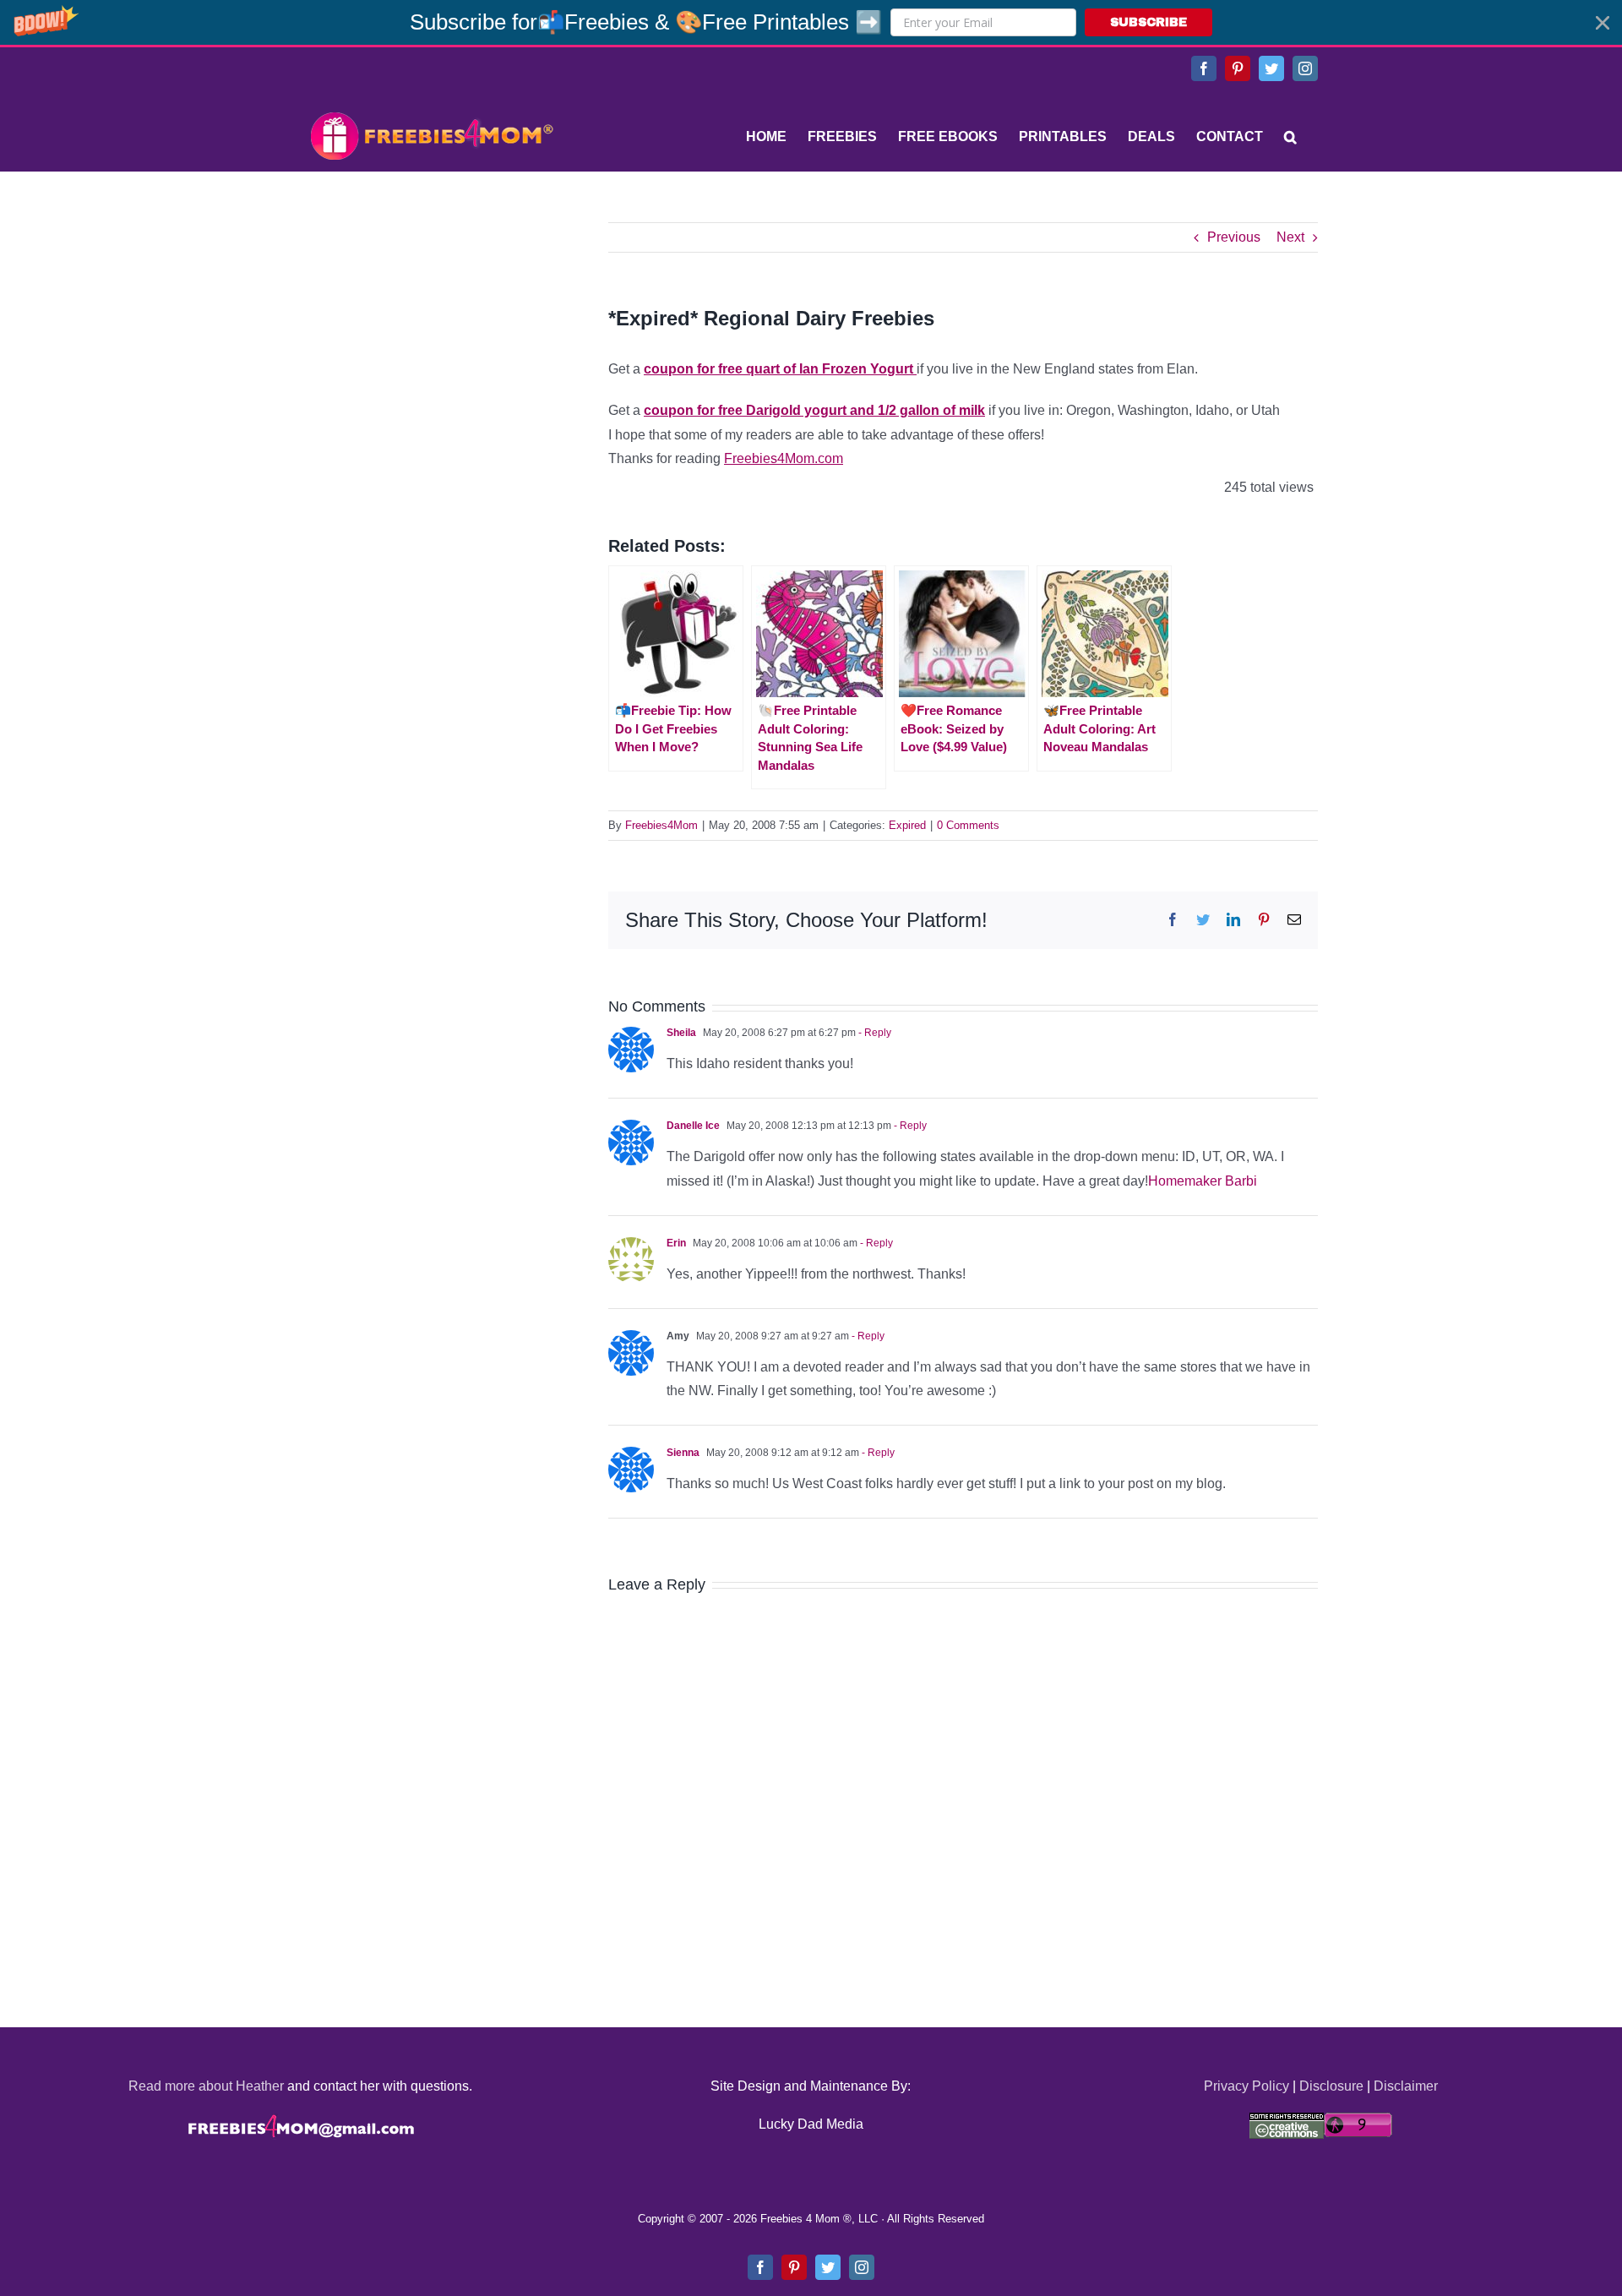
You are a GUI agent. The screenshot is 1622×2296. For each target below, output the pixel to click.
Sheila (681, 1033)
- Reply (874, 1033)
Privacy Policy (1246, 2086)
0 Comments (968, 825)
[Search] (1290, 137)
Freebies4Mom (661, 825)
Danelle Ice (693, 1126)
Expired (907, 825)
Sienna (683, 1453)
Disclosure (1331, 2086)
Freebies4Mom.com (784, 458)
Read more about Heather (206, 2086)
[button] (811, 22)
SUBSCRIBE (1148, 22)
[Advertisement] (431, 328)
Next (1290, 237)
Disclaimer (1406, 2086)
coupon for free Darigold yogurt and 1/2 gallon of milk (814, 410)
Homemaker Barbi (1203, 1181)
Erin (676, 1243)
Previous (1234, 237)
